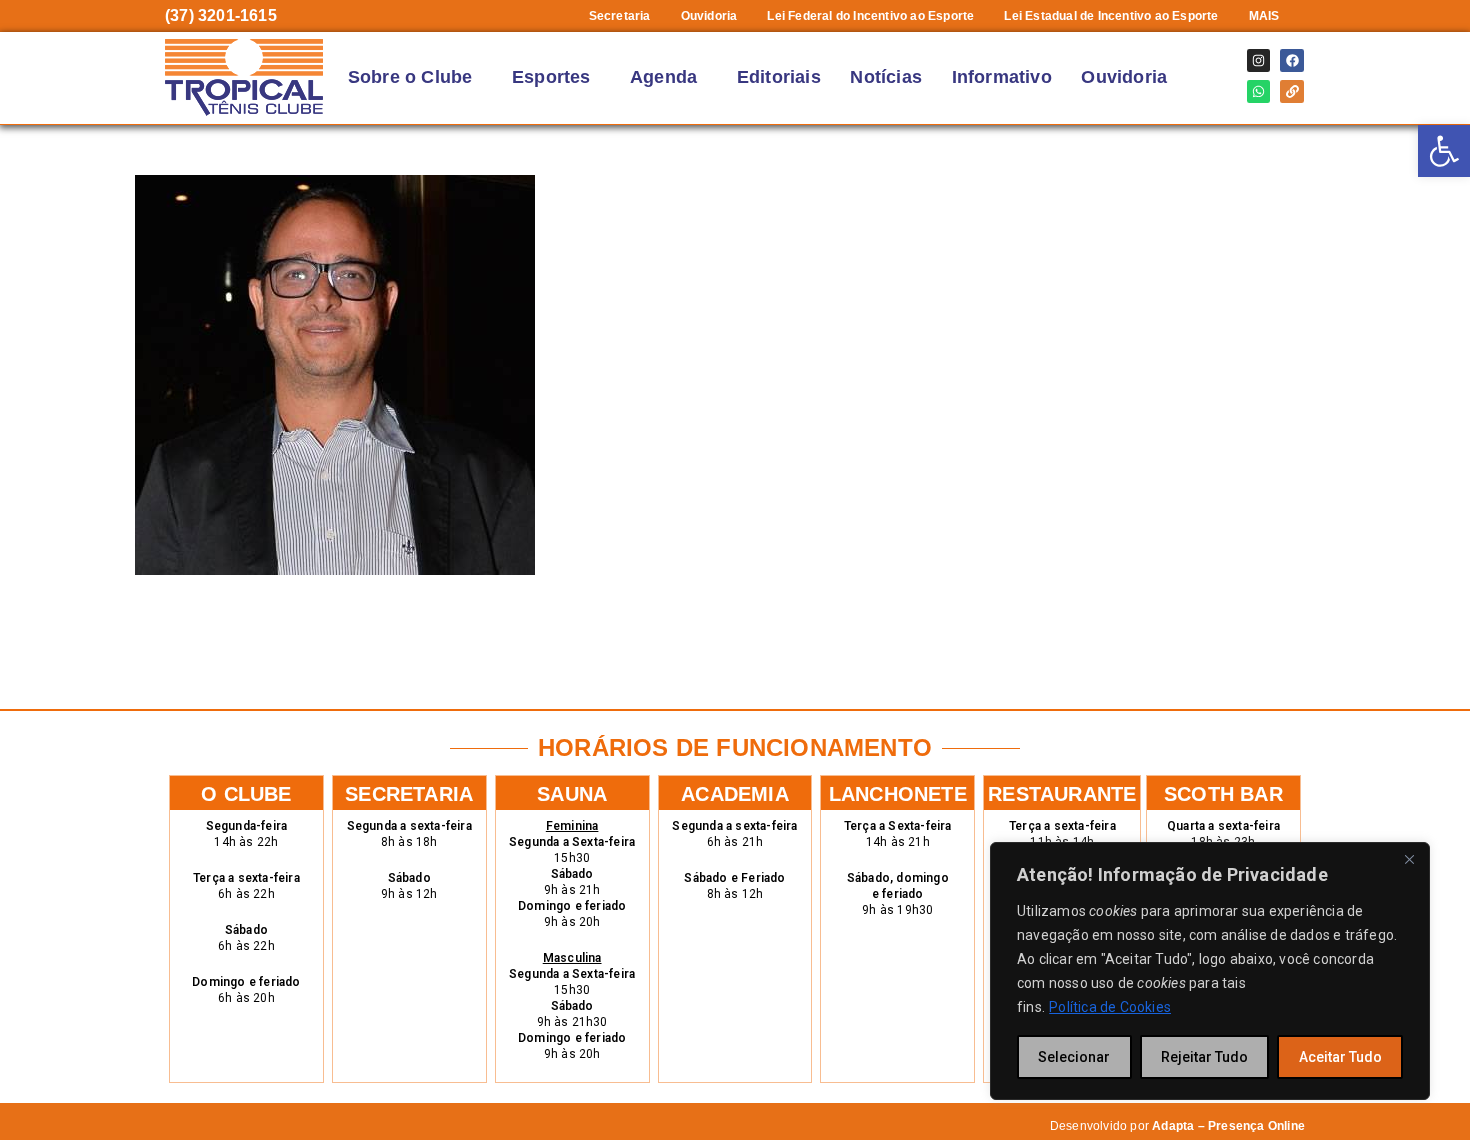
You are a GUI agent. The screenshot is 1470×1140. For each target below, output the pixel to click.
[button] (1269, 16)
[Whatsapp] (1258, 91)
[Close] (1409, 859)
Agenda (663, 77)
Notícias (886, 77)
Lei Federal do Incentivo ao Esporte (870, 16)
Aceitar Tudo (1340, 1057)
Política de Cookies (1110, 1007)
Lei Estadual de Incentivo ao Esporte (1111, 16)
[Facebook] (1291, 60)
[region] (1210, 971)
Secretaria (620, 16)
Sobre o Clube (410, 77)
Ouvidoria (709, 16)
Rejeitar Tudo (1204, 1057)
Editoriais (779, 77)
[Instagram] (1258, 60)
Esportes (551, 77)
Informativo (1002, 77)
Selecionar (1074, 1057)
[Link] (1291, 91)
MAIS (1264, 16)
